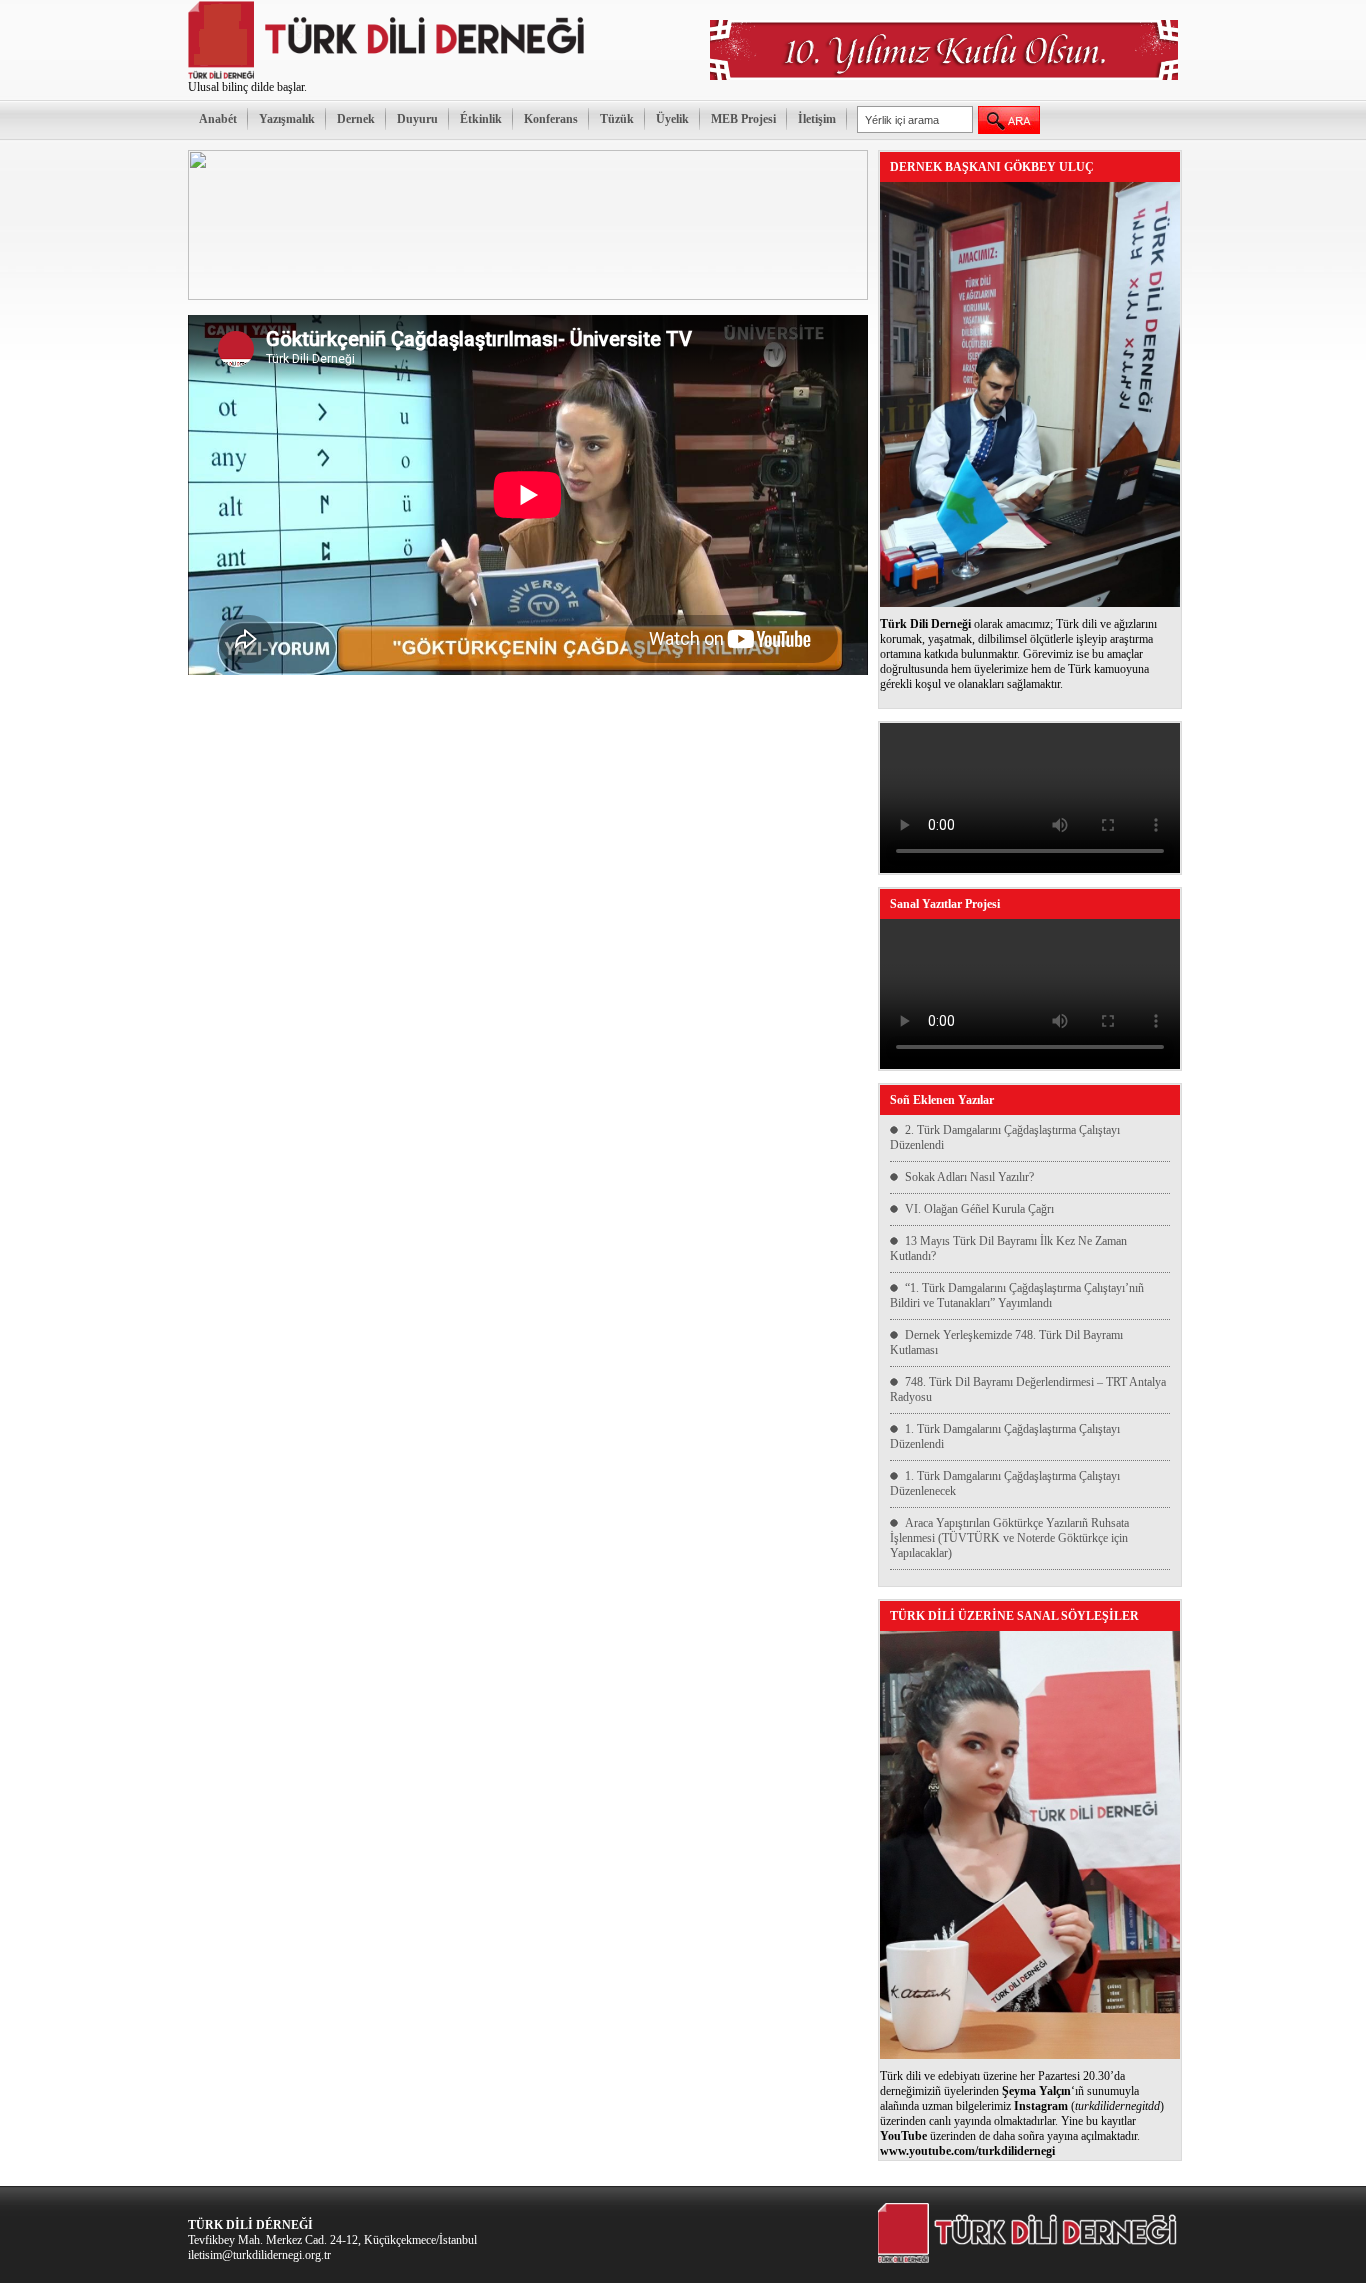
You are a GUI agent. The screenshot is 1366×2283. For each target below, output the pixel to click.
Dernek (356, 119)
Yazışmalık (287, 119)
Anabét (218, 119)
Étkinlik (481, 119)
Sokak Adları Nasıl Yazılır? (969, 1177)
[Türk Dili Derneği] (388, 76)
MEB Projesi (743, 119)
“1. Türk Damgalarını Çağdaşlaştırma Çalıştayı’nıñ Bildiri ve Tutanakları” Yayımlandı (1017, 1295)
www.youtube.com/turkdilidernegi (967, 2151)
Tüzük (617, 119)
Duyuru (417, 119)
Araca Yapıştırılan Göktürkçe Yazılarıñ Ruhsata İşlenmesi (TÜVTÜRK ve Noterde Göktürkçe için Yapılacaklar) (1009, 1538)
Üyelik (672, 119)
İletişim (817, 119)
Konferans (551, 119)
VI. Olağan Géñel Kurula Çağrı (979, 1209)
